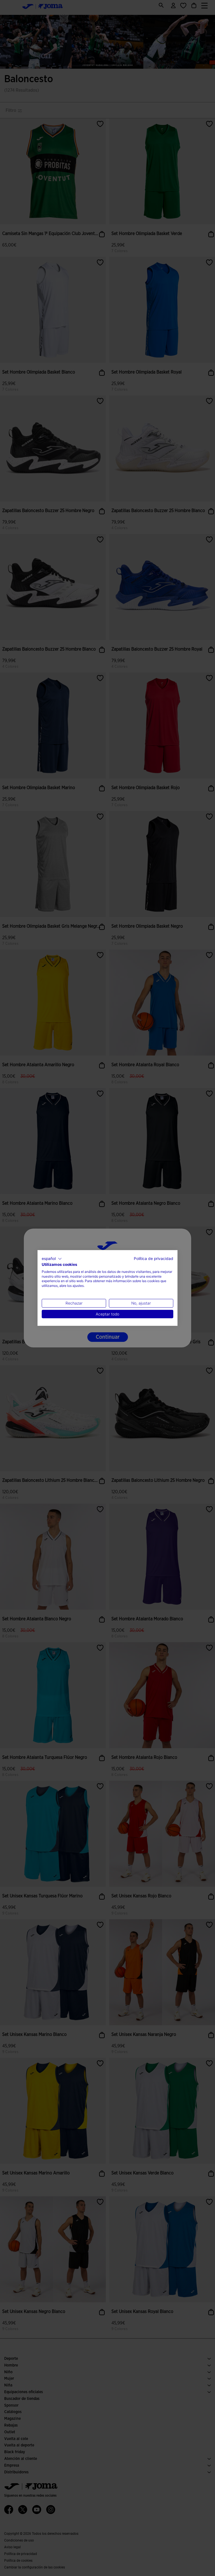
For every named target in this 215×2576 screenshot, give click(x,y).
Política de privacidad (154, 1259)
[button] (52, 1259)
